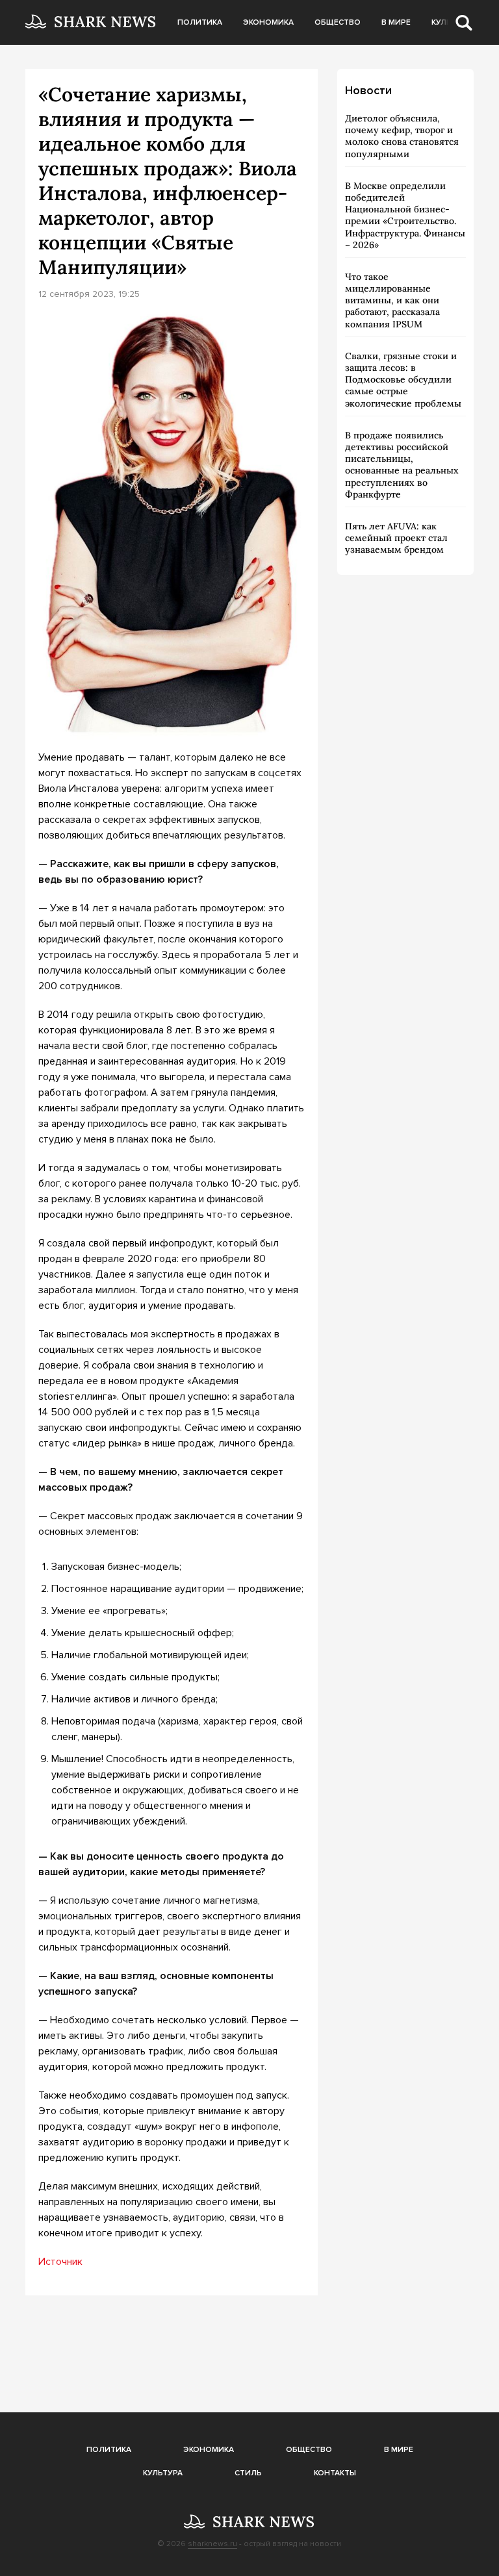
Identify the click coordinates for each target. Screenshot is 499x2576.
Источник (60, 2262)
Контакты (335, 2473)
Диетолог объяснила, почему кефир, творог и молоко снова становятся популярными (402, 136)
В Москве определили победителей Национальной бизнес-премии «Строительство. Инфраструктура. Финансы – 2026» (405, 215)
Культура (163, 2473)
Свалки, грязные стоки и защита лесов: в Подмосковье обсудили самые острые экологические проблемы (403, 380)
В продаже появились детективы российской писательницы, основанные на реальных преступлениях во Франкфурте (402, 465)
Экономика (268, 22)
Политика (200, 22)
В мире (396, 22)
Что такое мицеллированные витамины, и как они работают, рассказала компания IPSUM (392, 300)
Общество (338, 22)
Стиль (248, 2473)
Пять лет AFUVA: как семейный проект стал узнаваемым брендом (396, 538)
